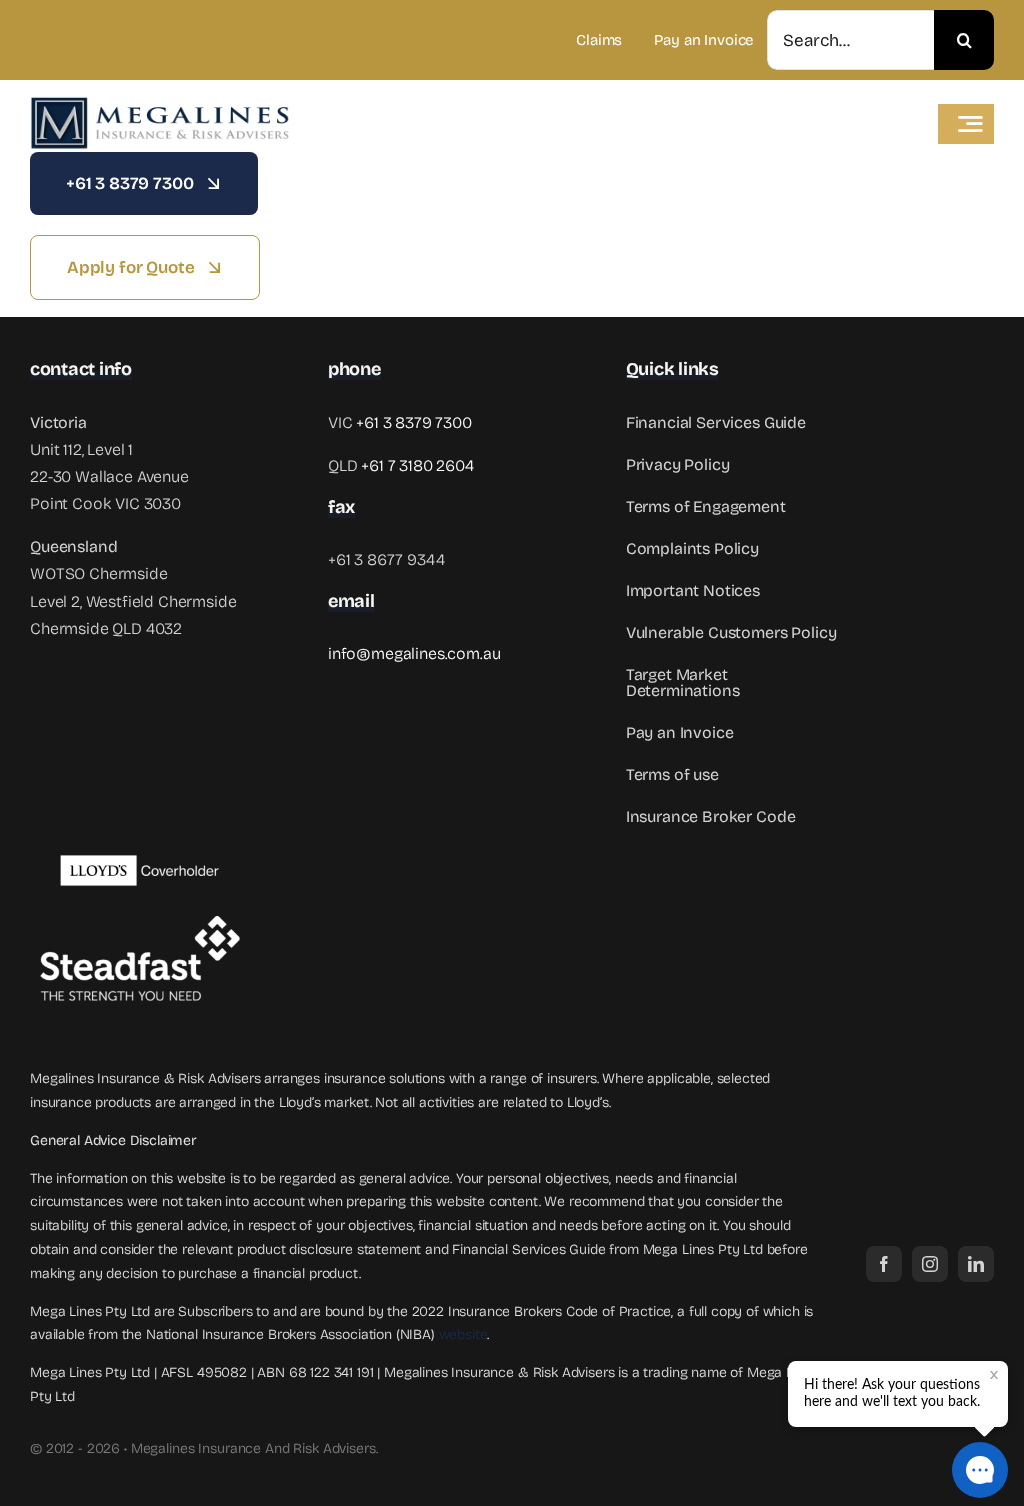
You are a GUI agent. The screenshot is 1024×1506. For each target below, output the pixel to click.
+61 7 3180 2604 (417, 465)
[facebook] (884, 1264)
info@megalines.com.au (414, 653)
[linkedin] (976, 1264)
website (463, 1334)
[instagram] (930, 1264)
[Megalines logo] (160, 103)
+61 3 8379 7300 (414, 422)
